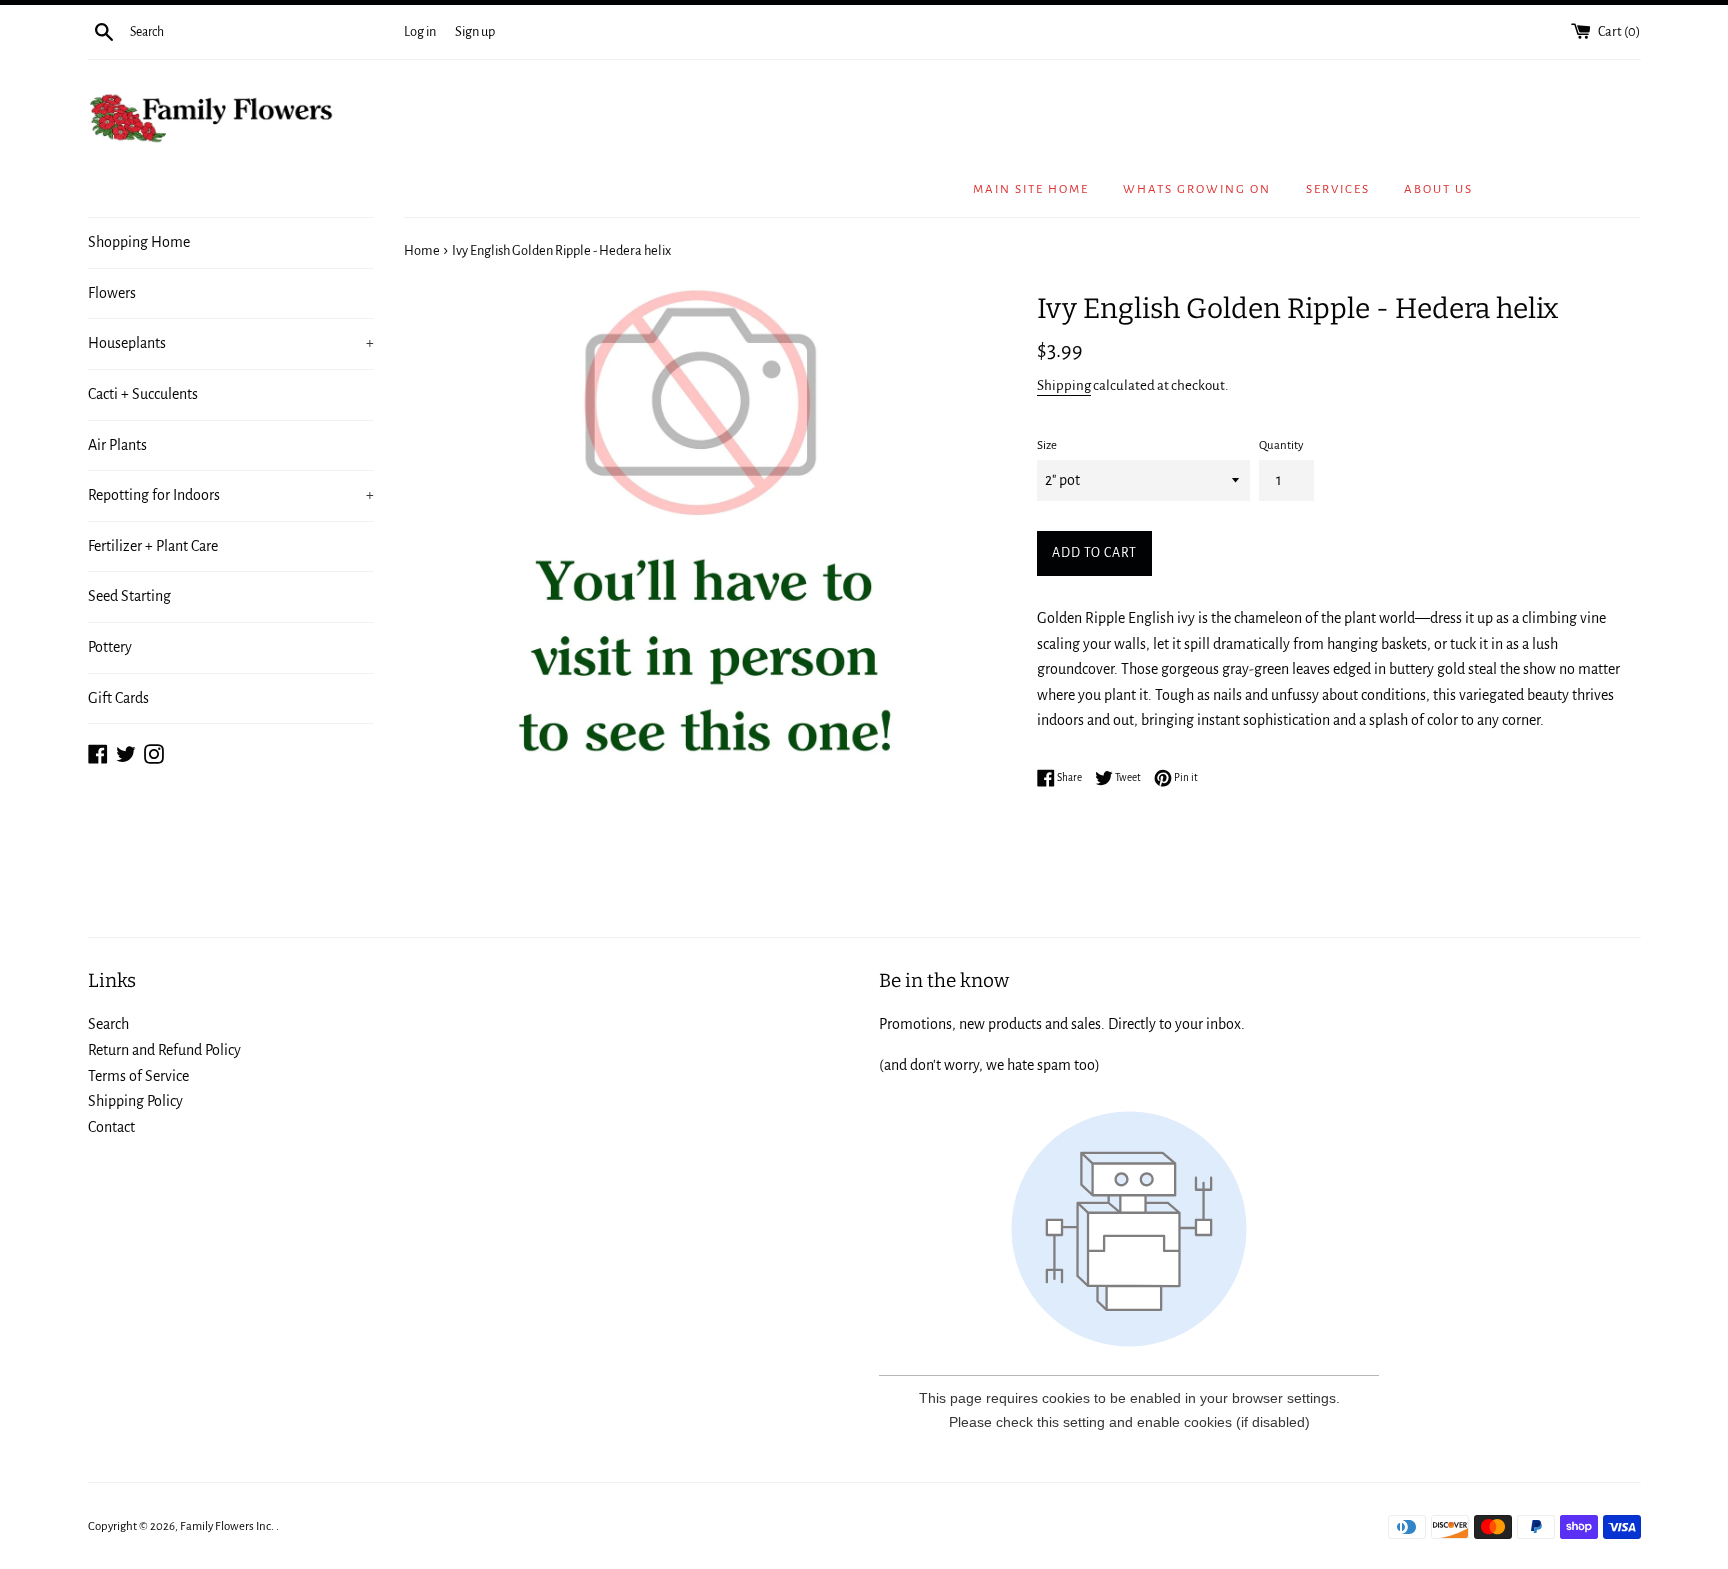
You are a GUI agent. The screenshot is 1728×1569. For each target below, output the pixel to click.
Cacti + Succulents (143, 394)
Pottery (110, 647)
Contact (111, 1127)
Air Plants (117, 445)
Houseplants (231, 343)
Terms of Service (138, 1076)
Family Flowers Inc (225, 1526)
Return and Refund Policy (164, 1050)
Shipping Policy (135, 1101)
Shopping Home (139, 242)
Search (108, 1024)
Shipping (1064, 385)
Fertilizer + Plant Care (153, 546)
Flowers (112, 293)
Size (1047, 445)
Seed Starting (129, 596)
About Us (1438, 189)
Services (1338, 189)
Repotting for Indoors (231, 495)
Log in (420, 31)
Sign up (475, 31)
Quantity (1281, 445)
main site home (1031, 189)
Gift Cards (118, 698)
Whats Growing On (1197, 189)
